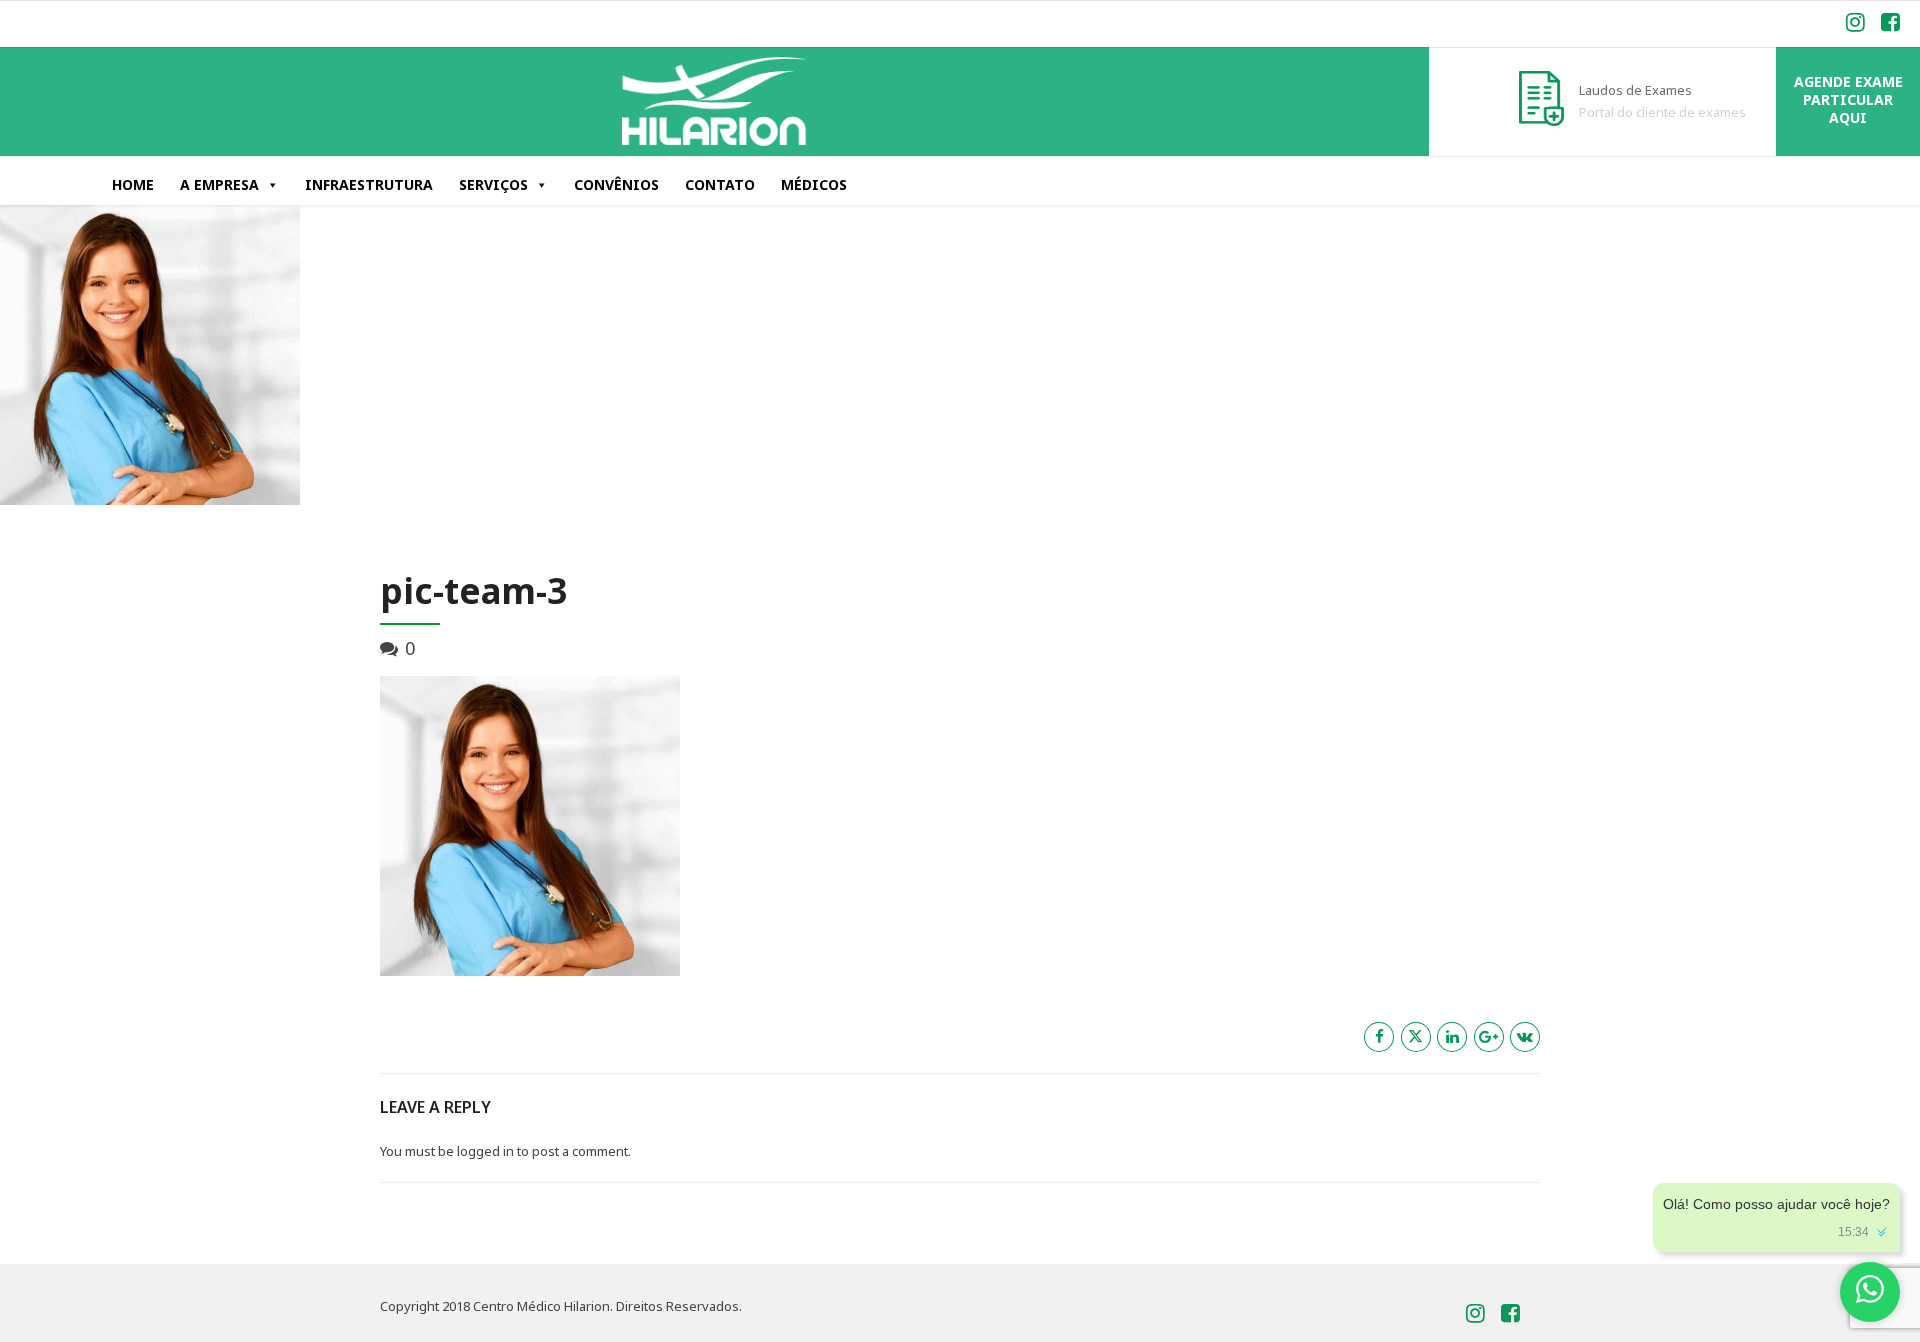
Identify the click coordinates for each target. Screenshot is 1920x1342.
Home (133, 184)
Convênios (616, 184)
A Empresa (219, 184)
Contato (720, 184)
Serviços (493, 184)
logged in (485, 1151)
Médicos (814, 184)
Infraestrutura (369, 184)
